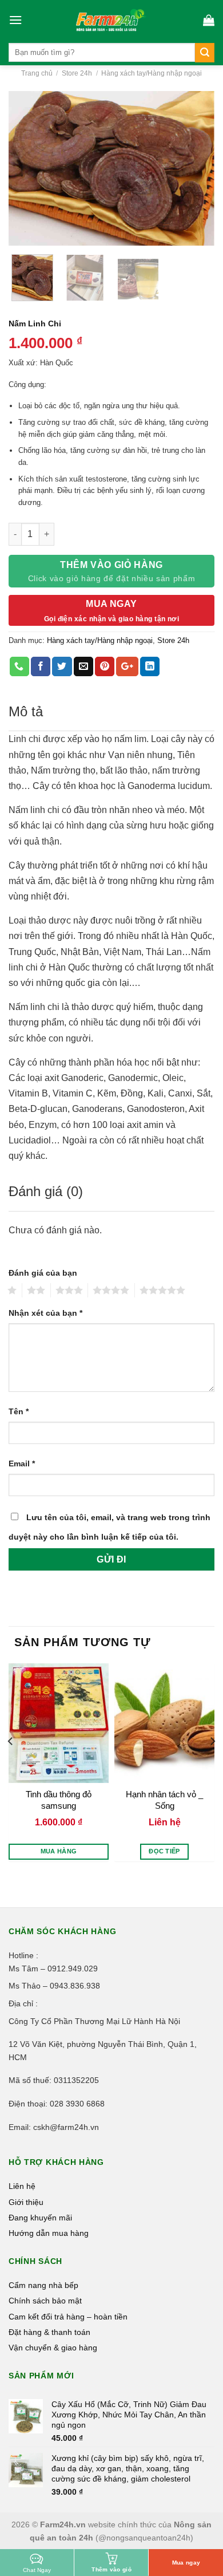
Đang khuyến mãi (40, 2218)
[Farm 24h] (111, 20)
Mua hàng (59, 1851)
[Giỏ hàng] (209, 20)
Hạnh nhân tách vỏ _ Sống (164, 1800)
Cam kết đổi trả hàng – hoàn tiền (68, 2317)
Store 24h (77, 73)
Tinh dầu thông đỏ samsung (59, 1800)
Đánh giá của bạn (43, 1273)
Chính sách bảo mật (45, 2301)
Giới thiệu (26, 2202)
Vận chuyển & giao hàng (53, 2348)
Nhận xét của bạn (45, 1313)
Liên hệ (22, 2186)
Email (22, 1463)
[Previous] (27, 168)
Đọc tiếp (164, 1851)
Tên (19, 1411)
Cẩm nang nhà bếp (43, 2285)
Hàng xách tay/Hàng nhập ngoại (152, 73)
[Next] (196, 168)
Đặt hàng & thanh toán (49, 2332)
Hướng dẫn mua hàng (49, 2233)
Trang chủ (37, 73)
